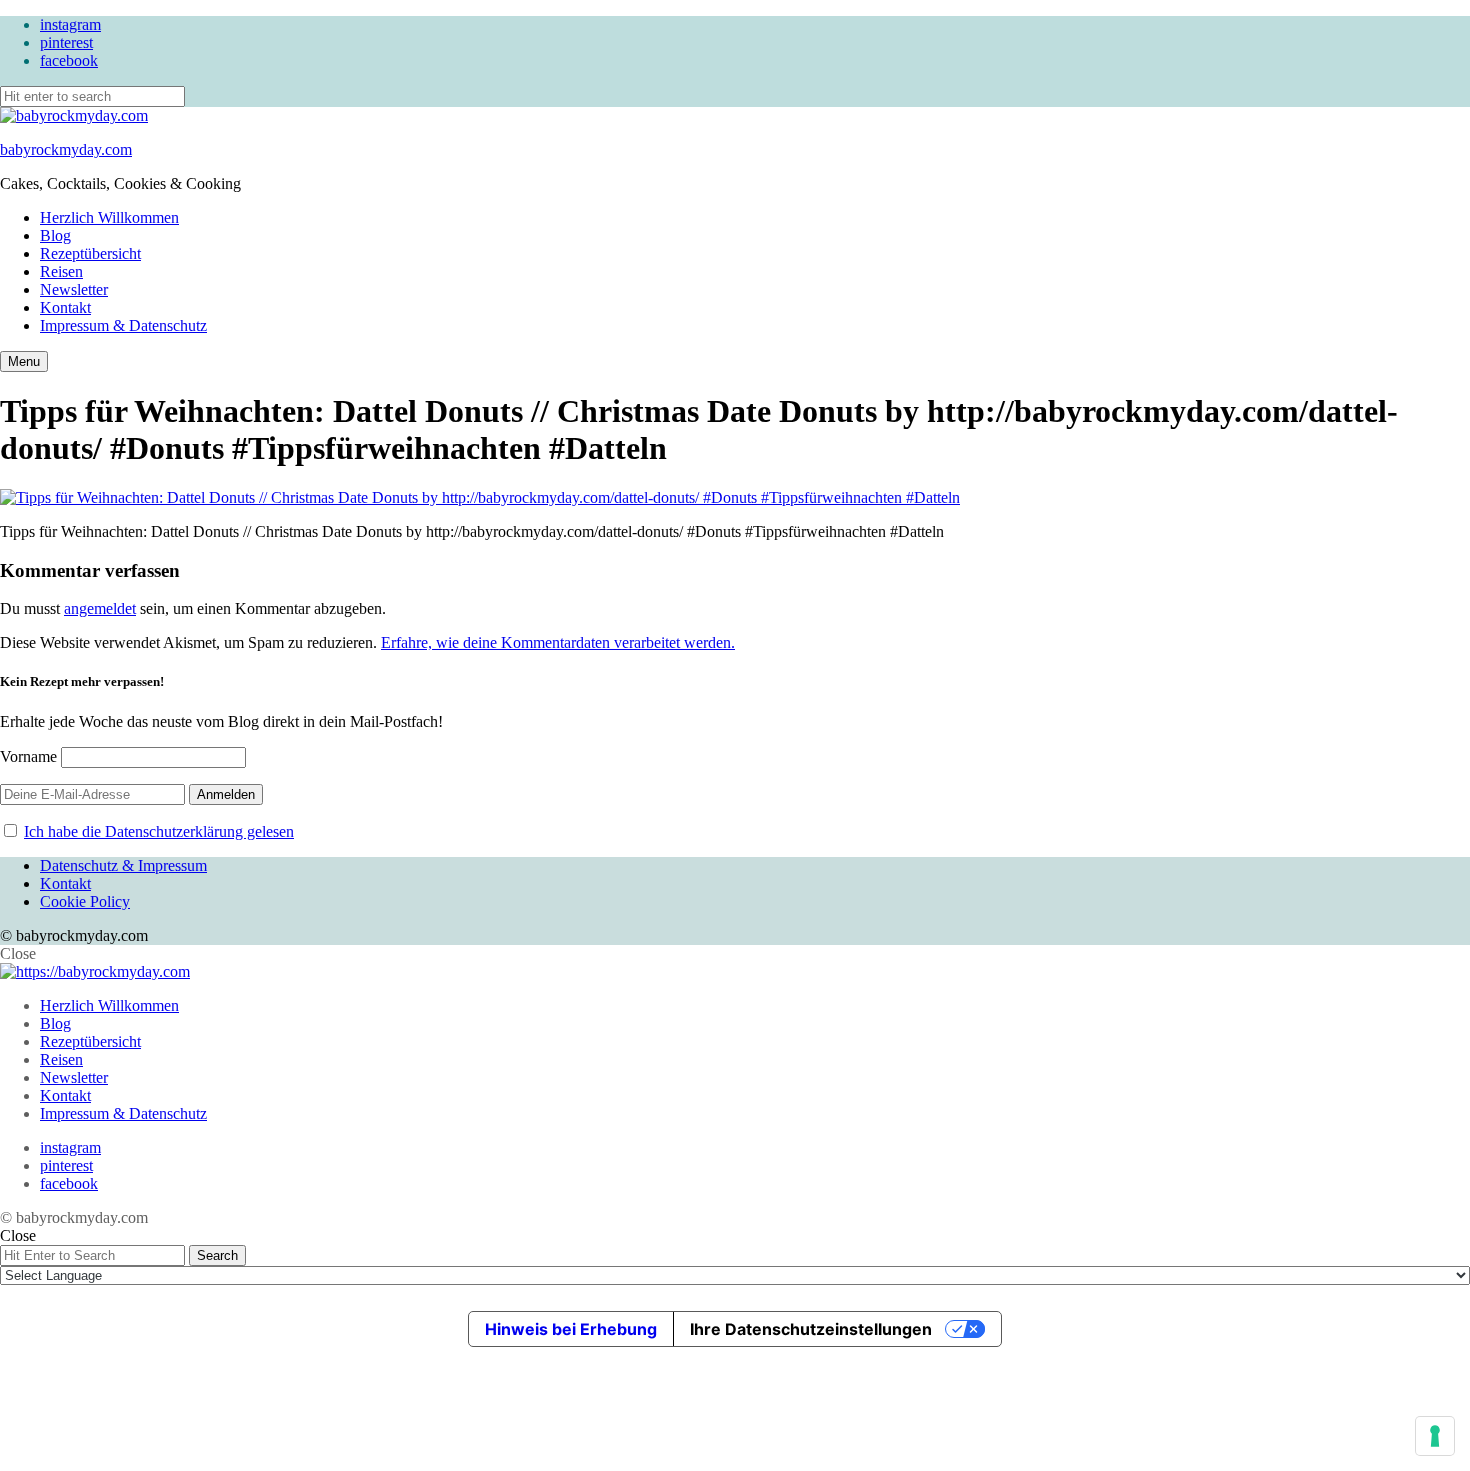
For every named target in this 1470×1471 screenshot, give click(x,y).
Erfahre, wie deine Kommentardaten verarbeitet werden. (558, 642)
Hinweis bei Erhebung (571, 1329)
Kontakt (65, 307)
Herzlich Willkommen (109, 217)
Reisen (61, 271)
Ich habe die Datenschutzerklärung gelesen (159, 831)
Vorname (28, 756)
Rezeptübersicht (90, 253)
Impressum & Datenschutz (123, 325)
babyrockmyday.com (66, 149)
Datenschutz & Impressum (123, 865)
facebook (69, 60)
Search (217, 1255)
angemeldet (100, 608)
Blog (55, 235)
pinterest (66, 42)
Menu (24, 361)
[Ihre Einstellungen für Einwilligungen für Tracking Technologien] (1435, 1436)
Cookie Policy (85, 901)
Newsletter (74, 289)
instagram (70, 24)
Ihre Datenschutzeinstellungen (811, 1329)
